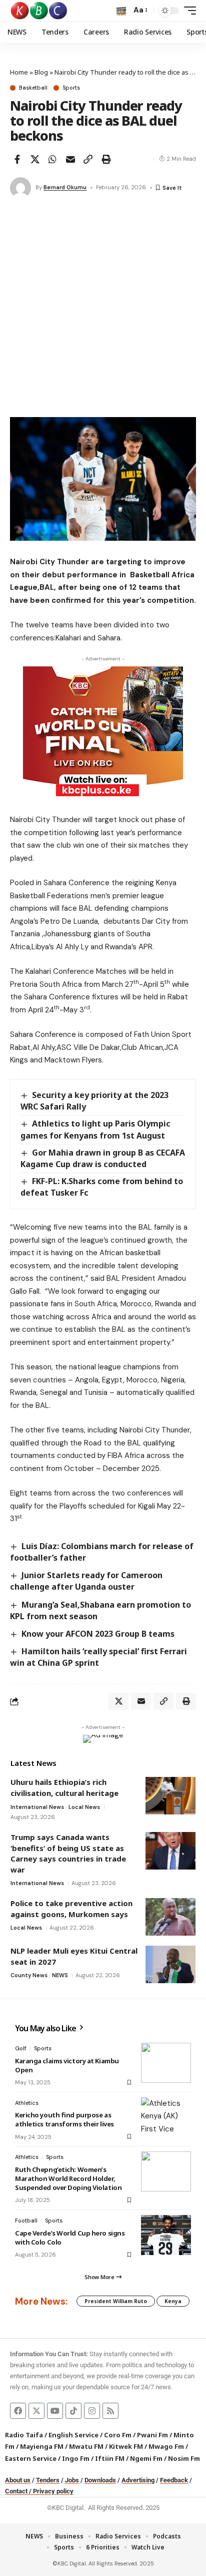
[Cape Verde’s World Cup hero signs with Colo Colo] (166, 2235)
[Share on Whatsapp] (52, 159)
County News (29, 1975)
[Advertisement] (103, 309)
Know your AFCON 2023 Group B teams (98, 1634)
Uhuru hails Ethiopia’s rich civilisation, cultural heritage (64, 1787)
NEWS (60, 1975)
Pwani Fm (152, 2435)
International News (37, 1807)
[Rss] (110, 2411)
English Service (73, 2435)
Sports (71, 88)
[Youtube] (55, 2411)
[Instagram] (92, 2411)
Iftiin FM (110, 2458)
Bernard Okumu (65, 187)
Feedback (174, 2480)
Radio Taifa (24, 2435)
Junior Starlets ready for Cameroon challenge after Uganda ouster (86, 1581)
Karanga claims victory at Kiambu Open (67, 2065)
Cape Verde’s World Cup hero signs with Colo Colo (70, 2238)
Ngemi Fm (146, 2458)
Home (19, 72)
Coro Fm (118, 2435)
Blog (41, 72)
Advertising (138, 2480)
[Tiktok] (73, 2411)
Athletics (27, 2103)
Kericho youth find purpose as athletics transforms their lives (64, 2119)
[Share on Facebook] (17, 159)
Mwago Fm (166, 2446)
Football (26, 2221)
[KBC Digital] (39, 11)
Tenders (48, 2480)
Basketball (33, 88)
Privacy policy (53, 2491)
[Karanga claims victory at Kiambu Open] (166, 2063)
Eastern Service (31, 2458)
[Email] (70, 159)
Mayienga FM (42, 2446)
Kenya (173, 2301)
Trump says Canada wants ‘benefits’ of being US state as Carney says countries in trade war (68, 1853)
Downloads (100, 2480)
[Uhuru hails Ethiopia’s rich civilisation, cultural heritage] (170, 1796)
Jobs (72, 2480)
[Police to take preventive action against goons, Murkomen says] (170, 1917)
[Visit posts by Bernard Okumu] (20, 188)
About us (18, 2480)
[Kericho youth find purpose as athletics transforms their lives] (166, 2117)
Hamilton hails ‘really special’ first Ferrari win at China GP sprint (98, 1657)
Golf (21, 2048)
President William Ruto (116, 2301)
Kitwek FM (126, 2446)
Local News (84, 1807)
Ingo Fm (76, 2458)
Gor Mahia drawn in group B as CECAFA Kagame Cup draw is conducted (103, 1158)
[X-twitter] (36, 2411)
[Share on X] (35, 159)
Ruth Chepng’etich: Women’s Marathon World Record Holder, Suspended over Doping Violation (68, 2178)
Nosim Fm (183, 2458)
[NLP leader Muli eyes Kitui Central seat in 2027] (170, 1964)
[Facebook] (18, 2411)
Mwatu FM (86, 2446)
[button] (121, 11)
